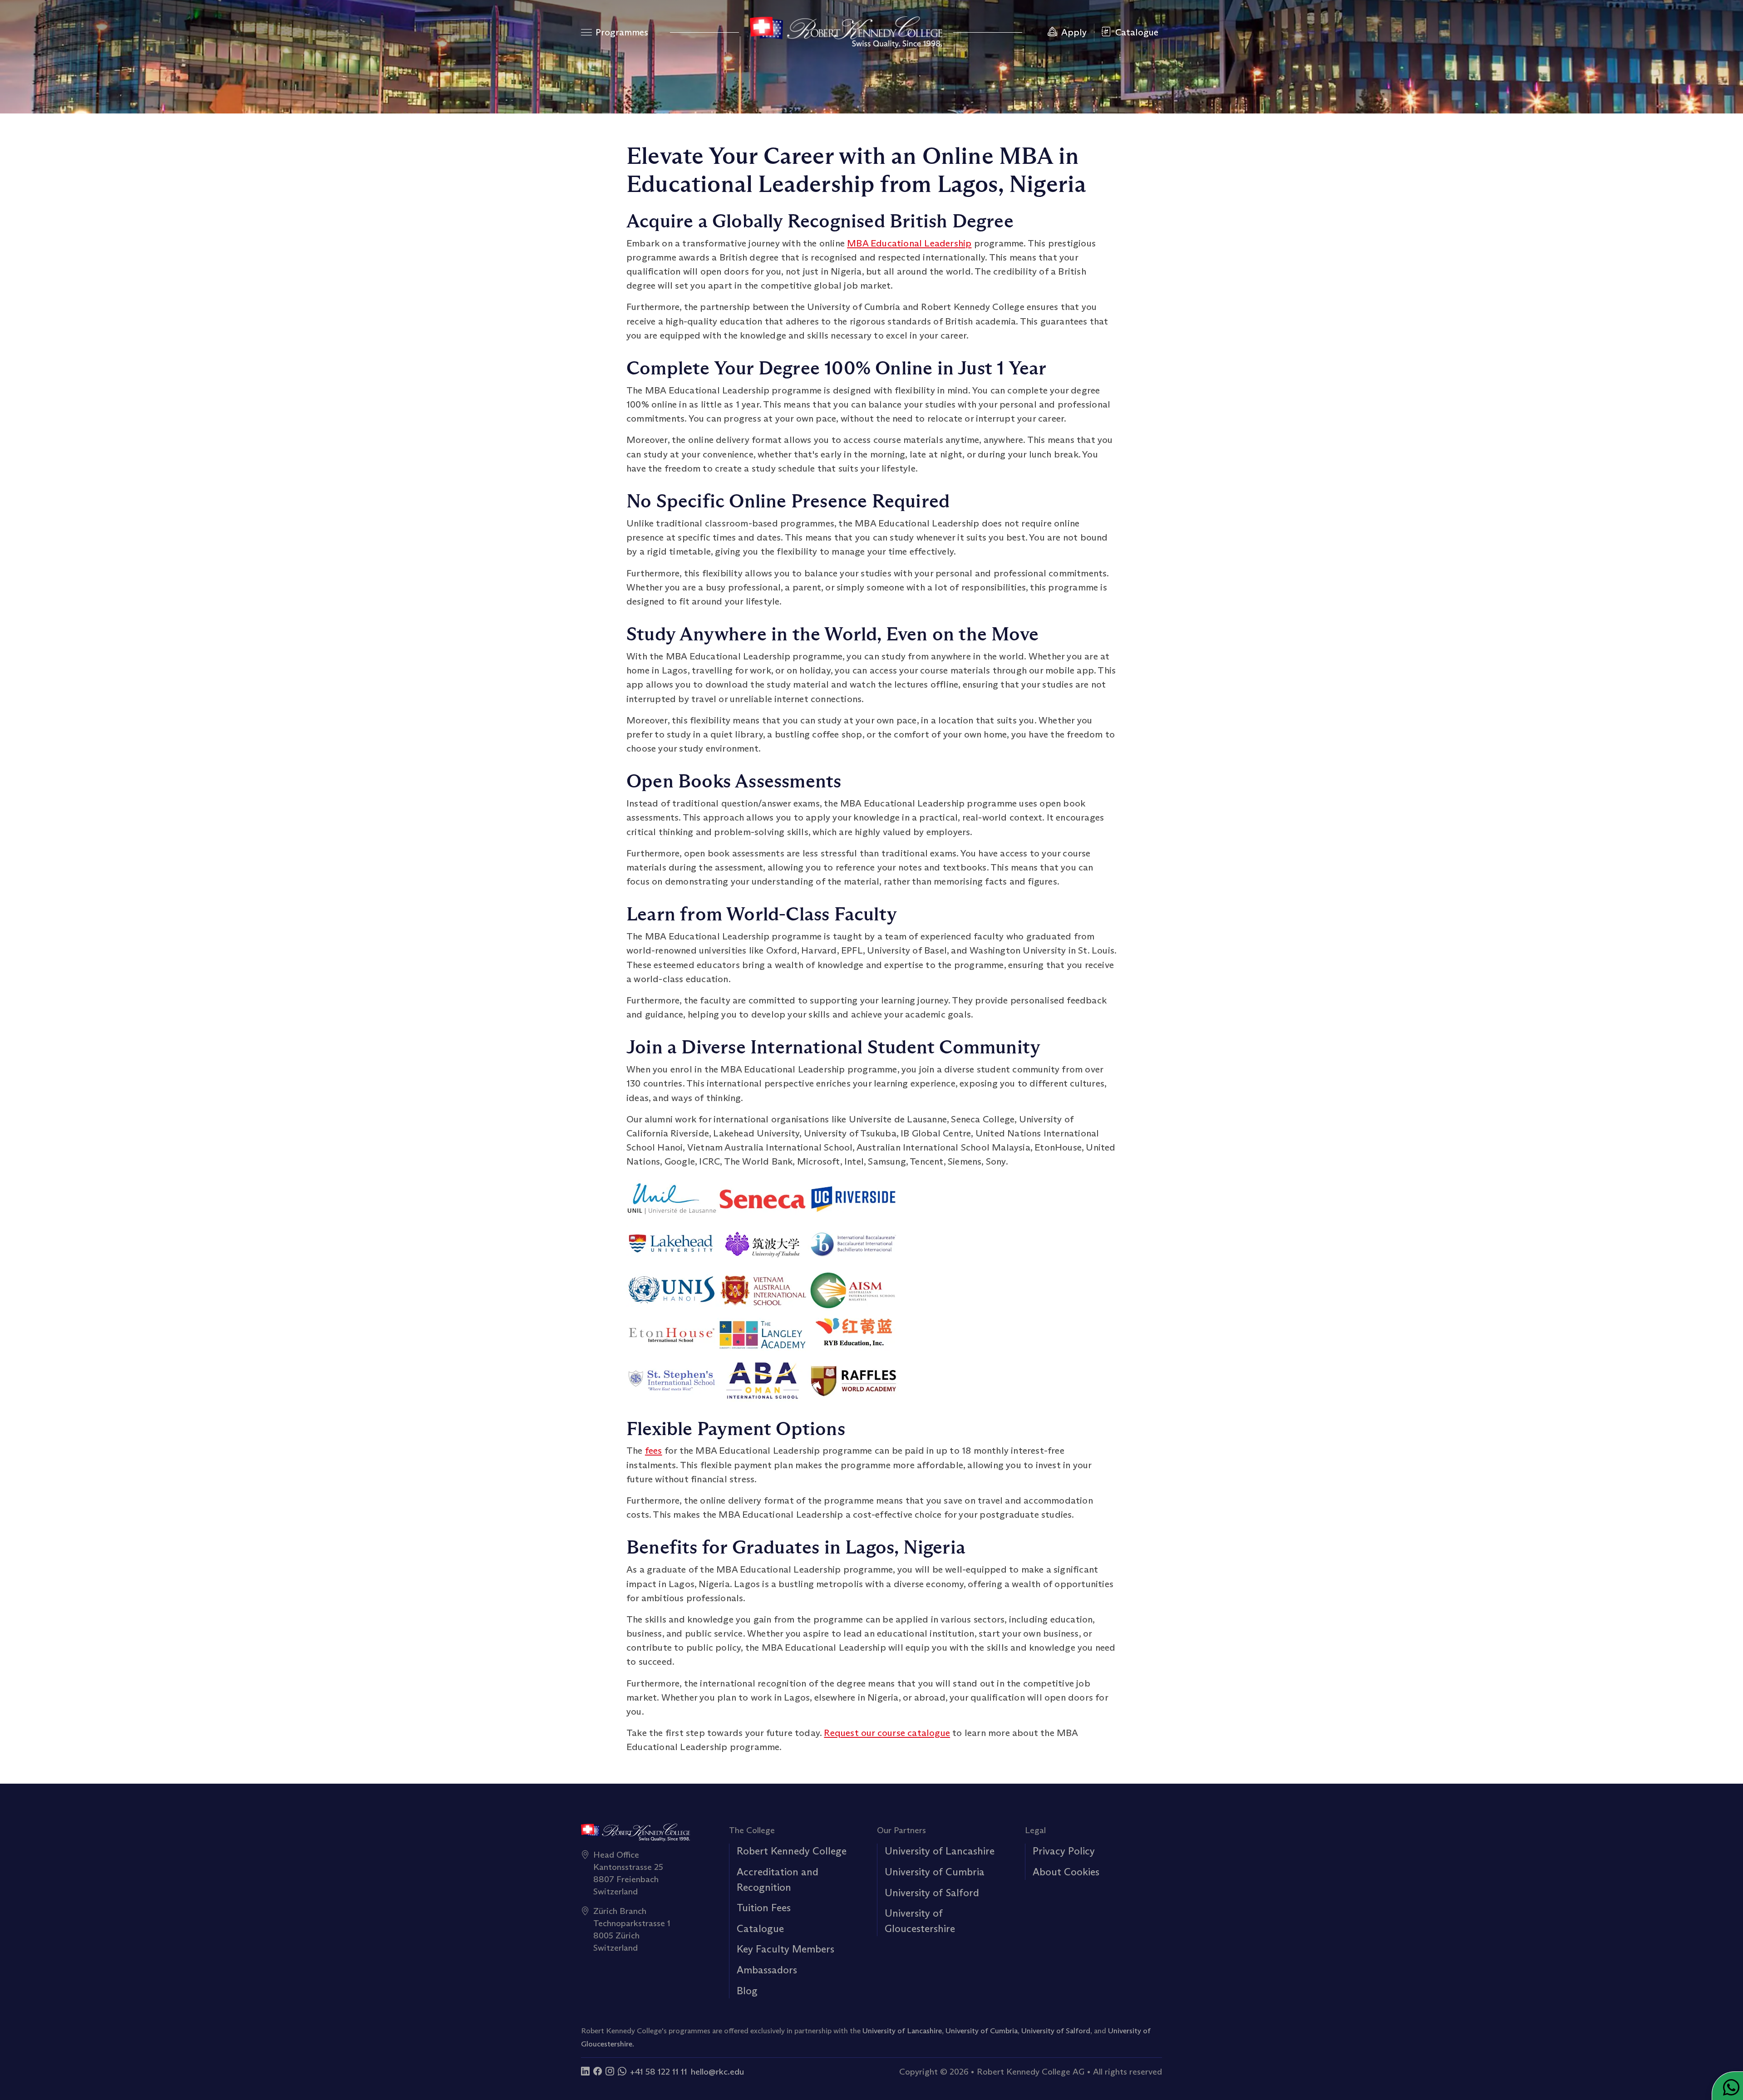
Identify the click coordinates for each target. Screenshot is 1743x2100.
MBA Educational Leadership (909, 243)
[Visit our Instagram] (610, 2071)
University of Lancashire (940, 1851)
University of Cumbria (935, 1872)
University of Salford (932, 1893)
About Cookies (1066, 1872)
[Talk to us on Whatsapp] (622, 2071)
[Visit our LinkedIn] (585, 2071)
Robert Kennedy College (792, 1851)
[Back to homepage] (846, 32)
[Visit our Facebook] (598, 2071)
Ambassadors (767, 1970)
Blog (747, 1991)
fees (654, 1451)
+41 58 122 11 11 (659, 2071)
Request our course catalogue (887, 1733)
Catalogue (760, 1928)
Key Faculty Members (785, 1949)
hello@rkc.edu (717, 2071)
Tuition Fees (764, 1908)
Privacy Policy (1064, 1851)
